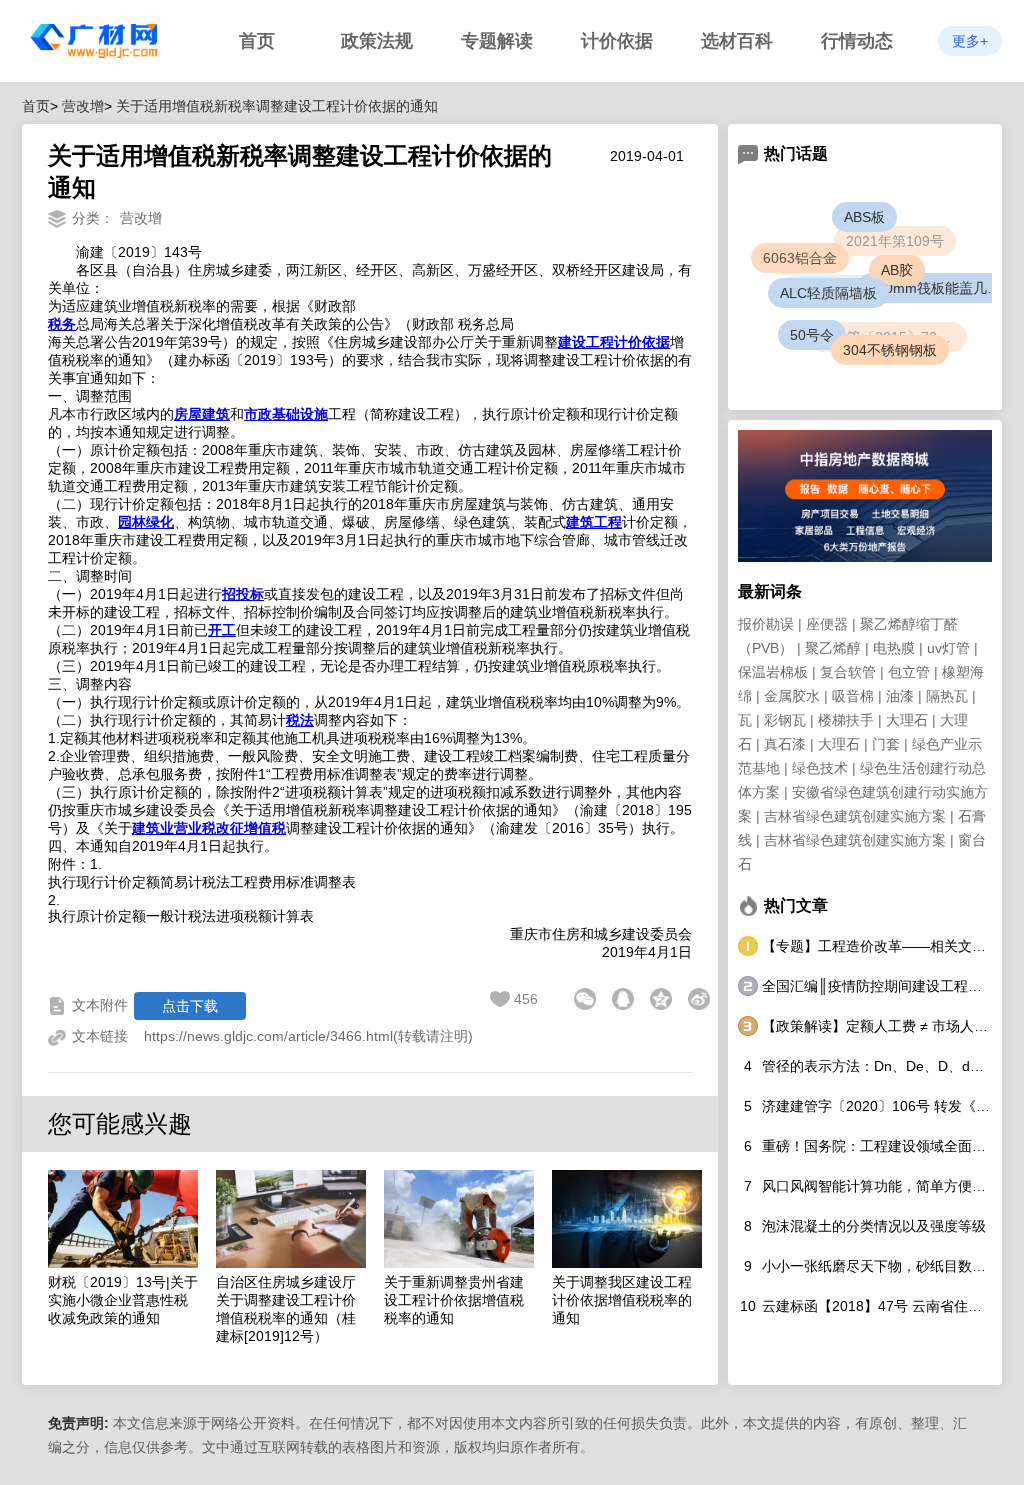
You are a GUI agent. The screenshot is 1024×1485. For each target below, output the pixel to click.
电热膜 (894, 648)
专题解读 (497, 41)
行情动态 (857, 41)
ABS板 (868, 221)
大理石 (907, 720)
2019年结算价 (824, 277)
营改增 (83, 106)
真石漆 (785, 744)
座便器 (827, 624)
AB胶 (909, 282)
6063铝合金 (800, 258)
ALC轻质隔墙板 (841, 306)
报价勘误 (766, 624)
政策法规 (377, 41)
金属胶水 (792, 696)
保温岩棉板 (773, 672)
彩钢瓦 (785, 720)
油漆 (900, 696)
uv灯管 (948, 648)
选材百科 (737, 41)
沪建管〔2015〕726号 (878, 326)
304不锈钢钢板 (893, 353)
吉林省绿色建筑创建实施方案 (855, 816)
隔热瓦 (947, 696)
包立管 (909, 672)
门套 (886, 744)
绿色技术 (820, 768)
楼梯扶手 (846, 720)
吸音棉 (853, 696)
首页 (257, 41)
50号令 (814, 337)
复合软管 (848, 672)
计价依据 (617, 41)
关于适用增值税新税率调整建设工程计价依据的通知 (277, 106)
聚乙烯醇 (833, 648)
